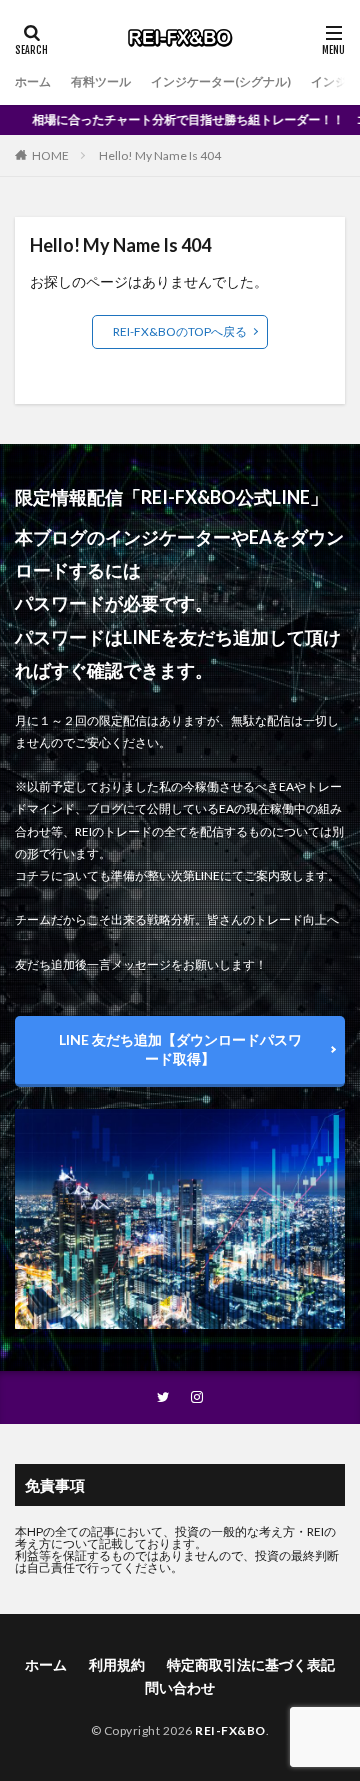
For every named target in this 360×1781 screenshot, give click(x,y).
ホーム (33, 81)
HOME (50, 155)
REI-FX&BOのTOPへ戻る (180, 331)
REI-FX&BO (230, 1730)
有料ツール (101, 81)
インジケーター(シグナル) (221, 81)
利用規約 (117, 1664)
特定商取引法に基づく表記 (251, 1664)
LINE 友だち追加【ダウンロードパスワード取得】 (180, 1049)
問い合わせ (180, 1687)
